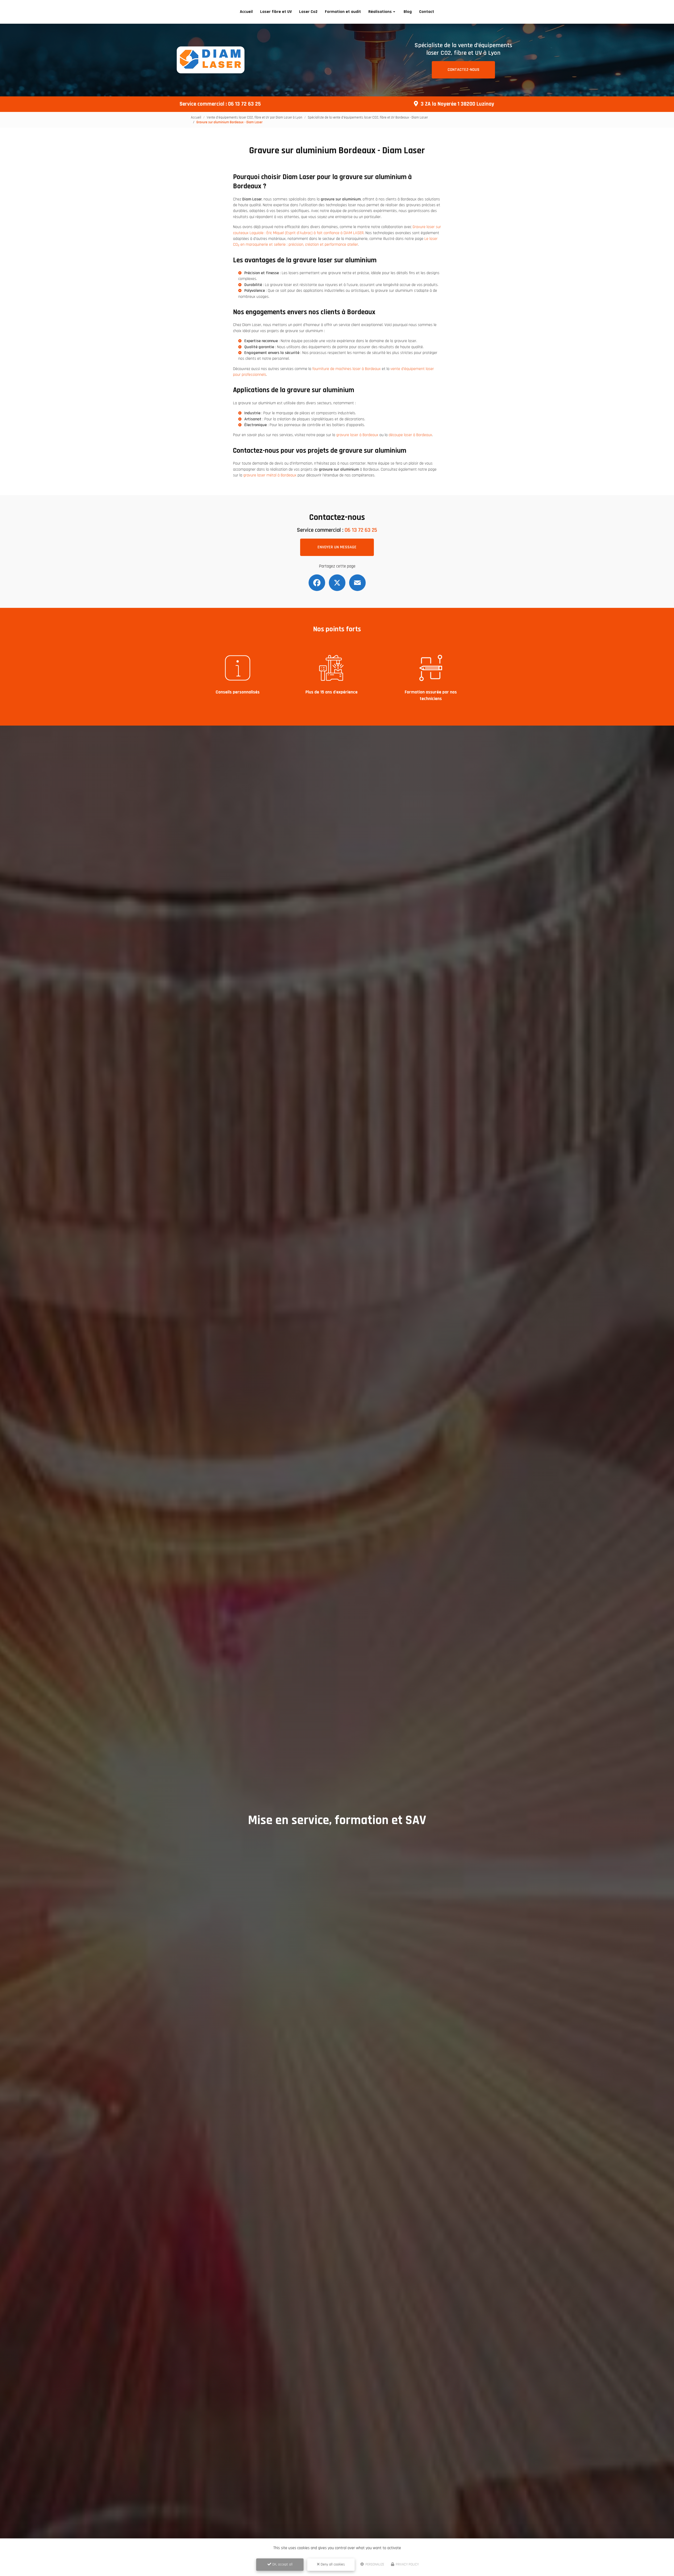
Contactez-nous (464, 70)
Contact (427, 12)
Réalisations (380, 12)
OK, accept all (282, 2564)
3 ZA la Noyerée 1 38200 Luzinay (457, 104)
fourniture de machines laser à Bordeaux (346, 369)
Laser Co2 (308, 12)
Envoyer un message (337, 547)
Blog (408, 12)
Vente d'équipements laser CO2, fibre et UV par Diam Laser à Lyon (254, 117)
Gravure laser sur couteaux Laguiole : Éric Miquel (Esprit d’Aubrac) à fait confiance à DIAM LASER (337, 230)
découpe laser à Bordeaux (410, 435)
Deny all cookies (332, 2564)
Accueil (246, 12)
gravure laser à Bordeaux (357, 435)
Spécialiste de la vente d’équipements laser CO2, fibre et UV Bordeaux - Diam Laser (368, 117)
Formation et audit (343, 12)
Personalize (374, 2564)
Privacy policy (407, 2564)
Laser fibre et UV (276, 12)
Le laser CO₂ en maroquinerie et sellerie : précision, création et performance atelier (335, 242)
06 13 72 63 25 (244, 104)
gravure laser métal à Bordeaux (270, 475)
